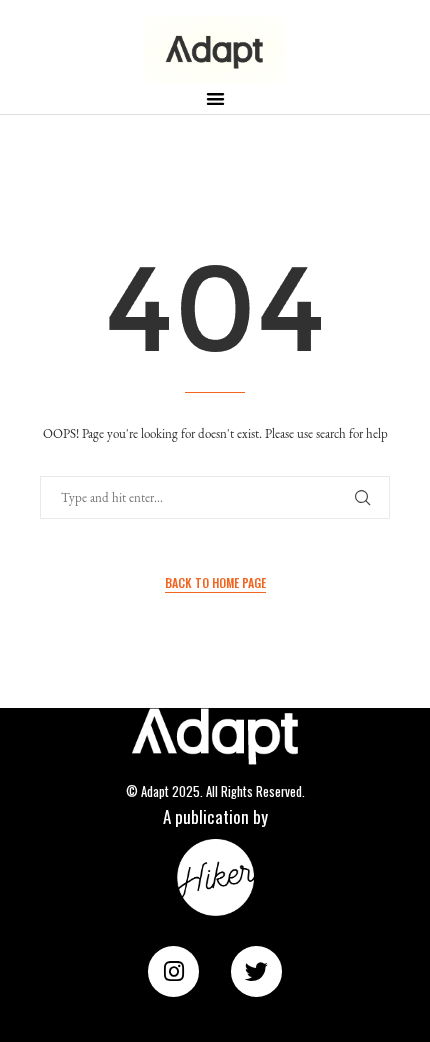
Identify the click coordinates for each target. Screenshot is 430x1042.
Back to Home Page (215, 582)
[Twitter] (256, 971)
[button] (215, 98)
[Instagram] (173, 971)
